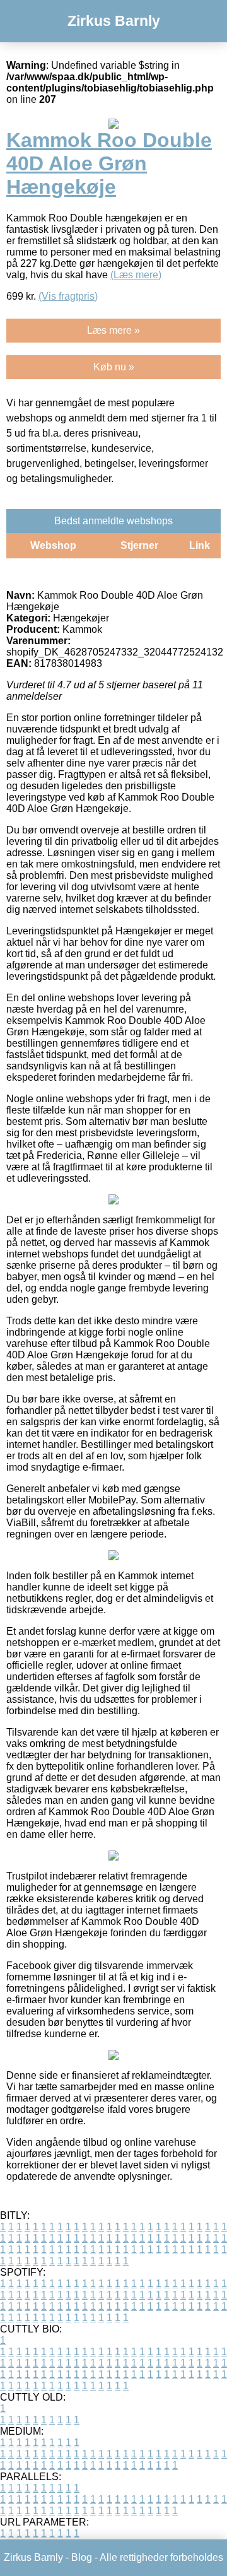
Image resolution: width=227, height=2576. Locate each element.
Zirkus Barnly (114, 21)
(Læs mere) (136, 275)
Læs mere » (113, 330)
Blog (82, 2557)
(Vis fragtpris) (68, 296)
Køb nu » (114, 367)
